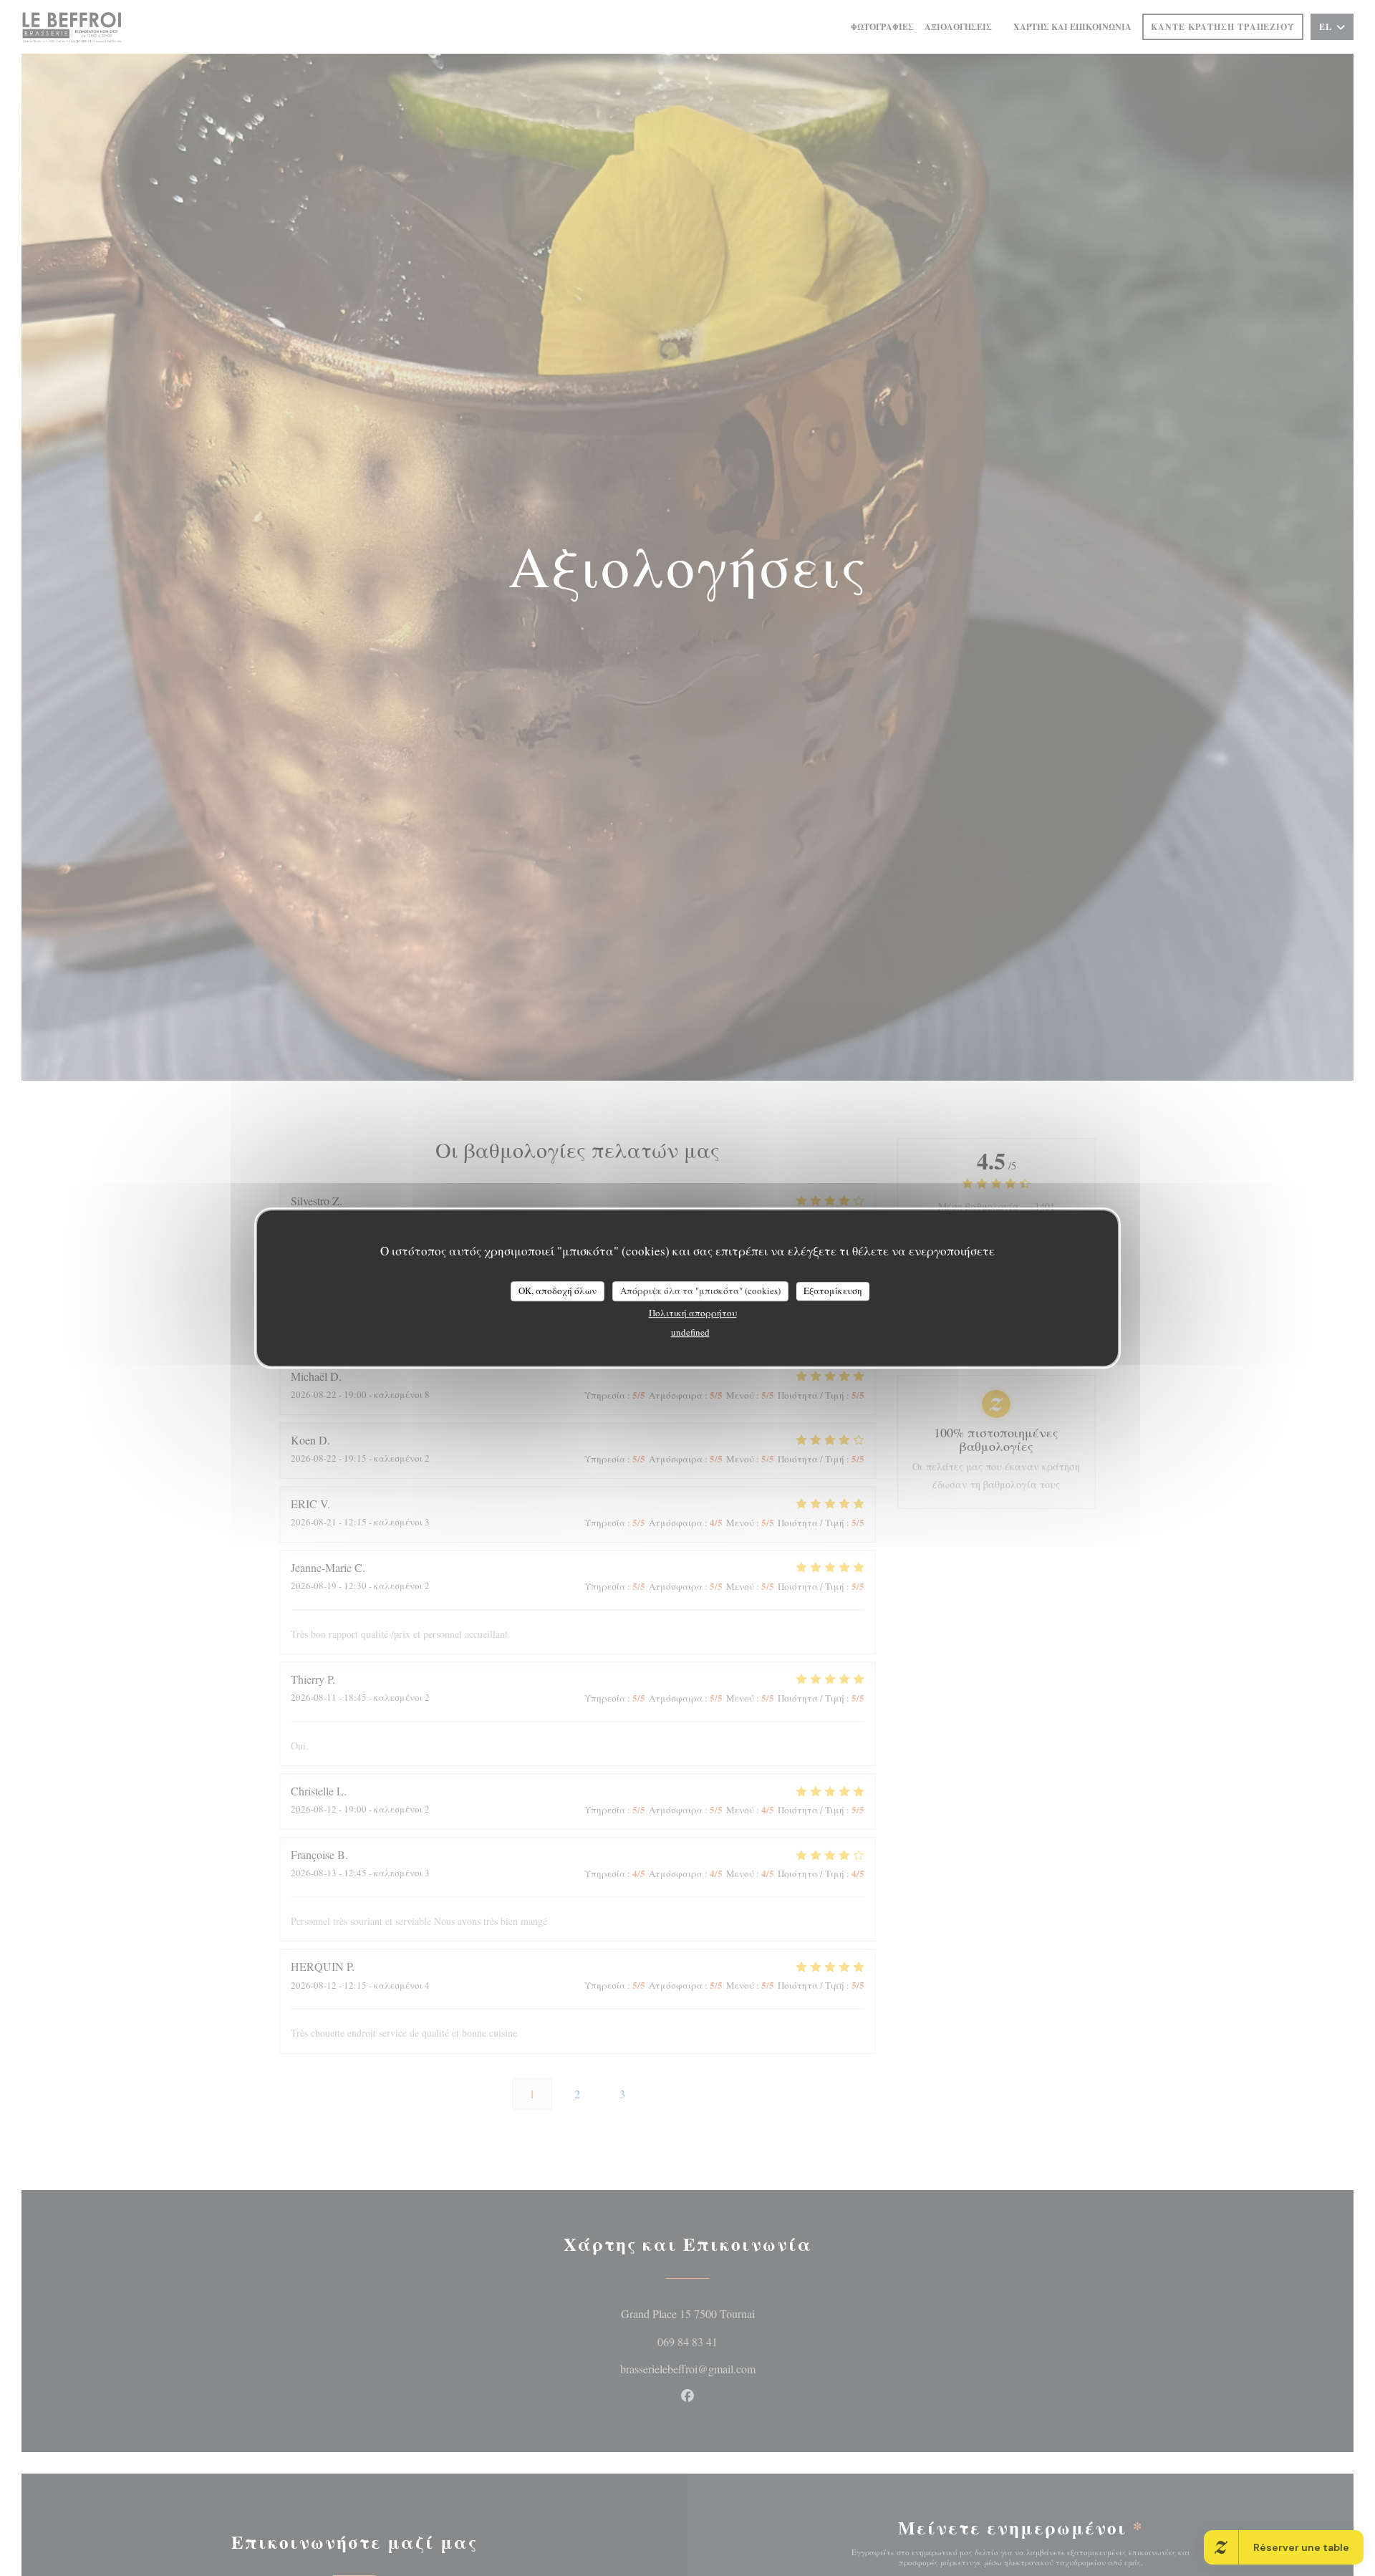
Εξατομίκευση (833, 1291)
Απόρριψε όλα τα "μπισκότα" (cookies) (700, 1291)
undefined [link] (690, 1331)
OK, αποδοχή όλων (558, 1291)
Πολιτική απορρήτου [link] (693, 1312)
